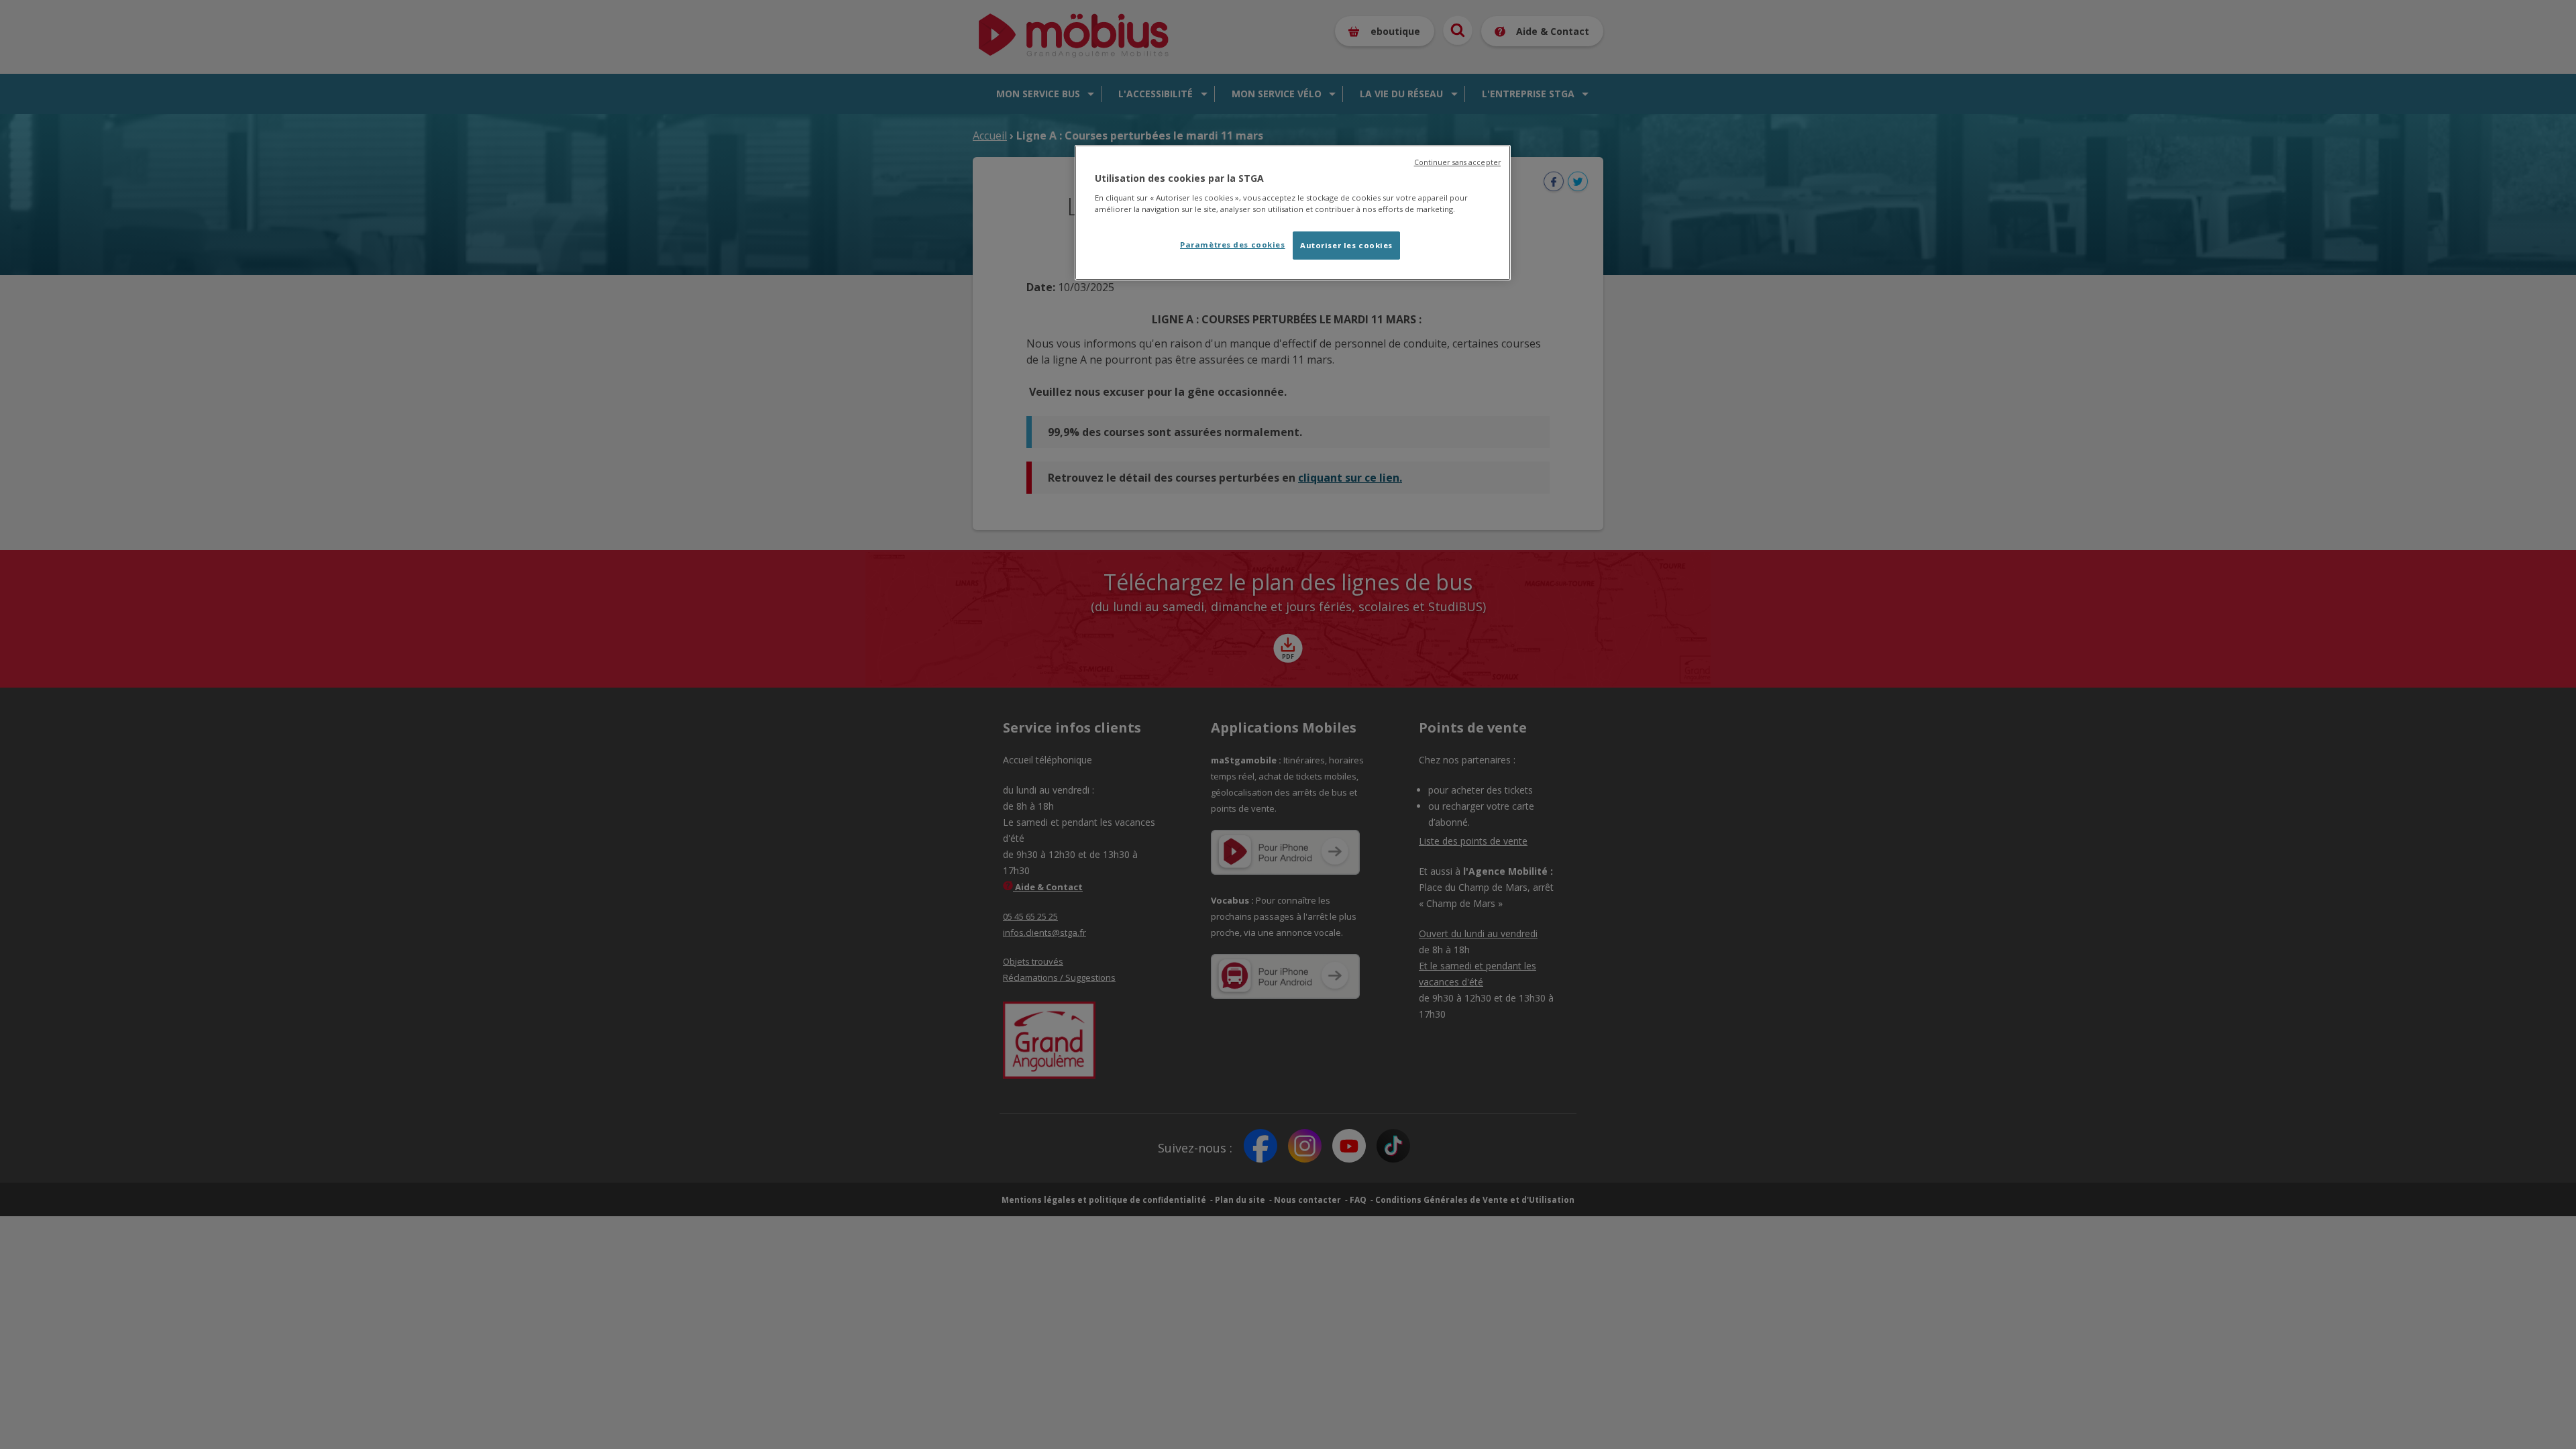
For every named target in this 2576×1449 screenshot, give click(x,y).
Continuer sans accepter (1457, 162)
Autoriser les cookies (1346, 245)
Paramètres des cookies (1233, 245)
